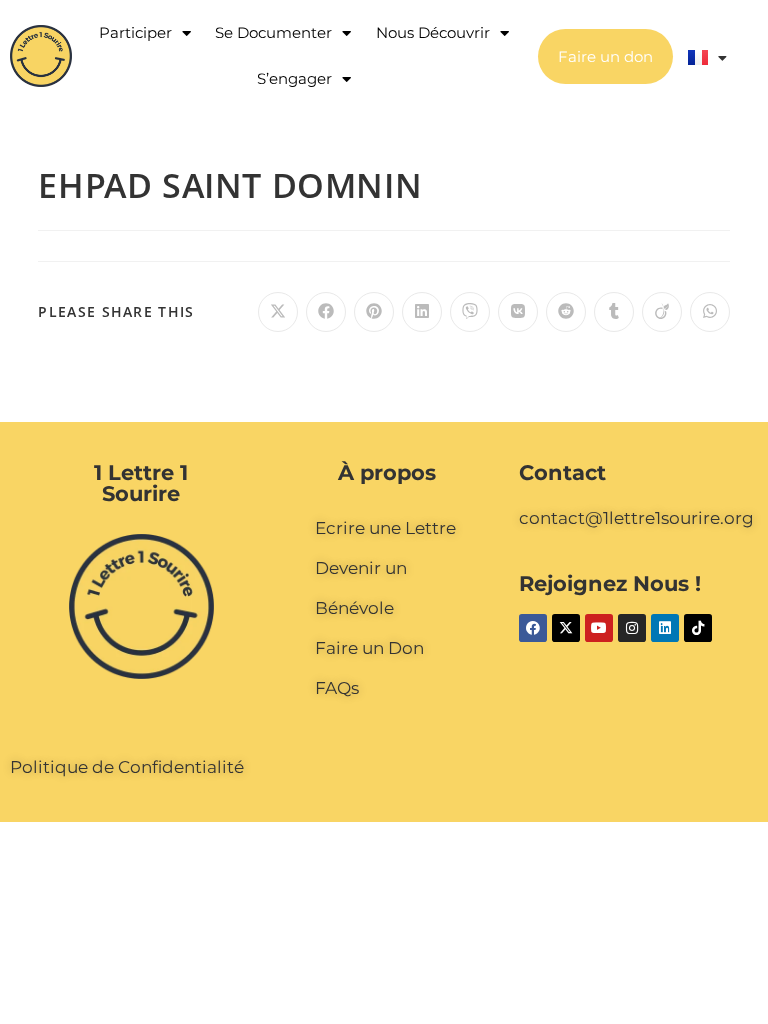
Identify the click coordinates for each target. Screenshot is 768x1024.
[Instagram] (632, 628)
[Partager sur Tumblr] (614, 312)
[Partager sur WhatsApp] (710, 312)
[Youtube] (599, 628)
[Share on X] (278, 312)
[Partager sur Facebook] (326, 312)
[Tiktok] (698, 628)
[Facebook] (533, 628)
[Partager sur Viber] (470, 312)
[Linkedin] (665, 628)
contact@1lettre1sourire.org (636, 518)
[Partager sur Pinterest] (374, 312)
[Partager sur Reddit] (566, 312)
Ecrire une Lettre (385, 528)
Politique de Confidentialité (127, 767)
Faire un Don (369, 648)
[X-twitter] (566, 628)
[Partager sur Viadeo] (662, 312)
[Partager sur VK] (518, 312)
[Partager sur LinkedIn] (422, 312)
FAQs (337, 688)
